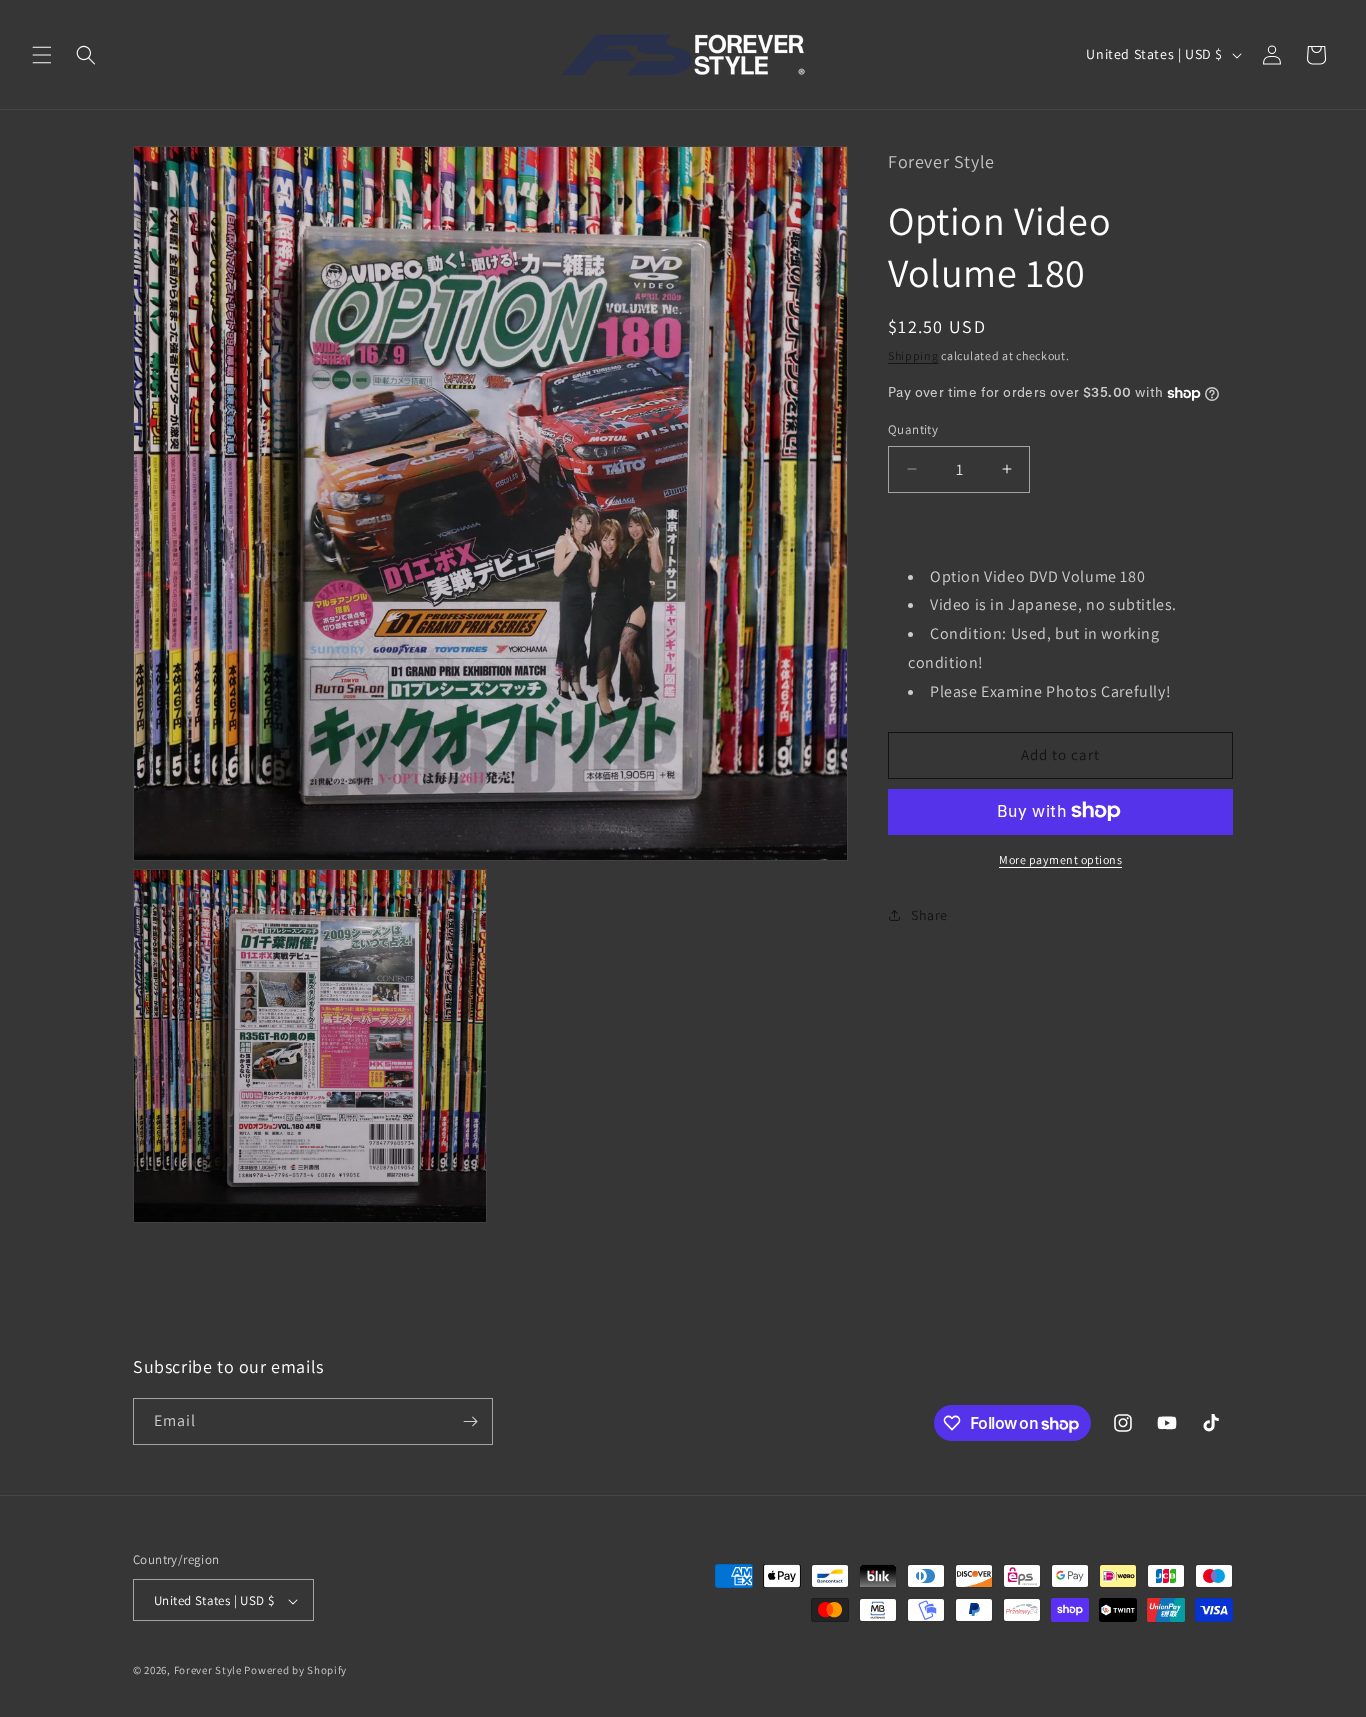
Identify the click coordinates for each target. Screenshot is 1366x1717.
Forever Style (208, 1671)
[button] (42, 55)
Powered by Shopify (295, 1671)
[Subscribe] (470, 1421)
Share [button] (929, 915)
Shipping (913, 354)
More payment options (1060, 858)
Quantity (913, 429)
